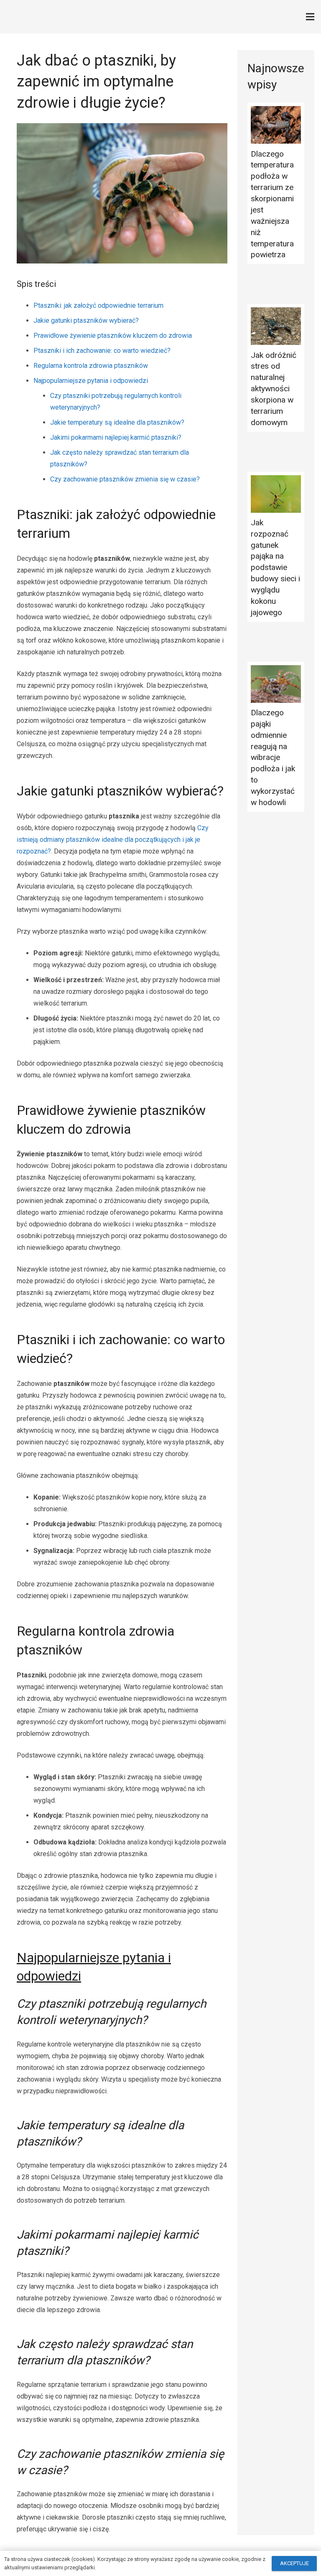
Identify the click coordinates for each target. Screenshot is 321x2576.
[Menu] (310, 17)
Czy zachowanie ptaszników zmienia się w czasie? (125, 479)
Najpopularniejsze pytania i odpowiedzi (91, 381)
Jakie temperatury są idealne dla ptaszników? (117, 422)
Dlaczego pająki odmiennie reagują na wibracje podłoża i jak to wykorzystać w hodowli (273, 757)
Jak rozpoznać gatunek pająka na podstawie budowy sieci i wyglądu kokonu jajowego (275, 567)
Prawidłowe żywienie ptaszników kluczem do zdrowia (113, 336)
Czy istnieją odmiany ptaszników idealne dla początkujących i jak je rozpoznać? (113, 840)
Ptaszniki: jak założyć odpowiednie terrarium (98, 305)
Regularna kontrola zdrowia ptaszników (91, 366)
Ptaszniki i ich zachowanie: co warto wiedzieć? (102, 351)
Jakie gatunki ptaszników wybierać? (86, 320)
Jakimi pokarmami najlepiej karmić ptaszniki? (116, 437)
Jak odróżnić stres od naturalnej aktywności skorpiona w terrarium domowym (274, 389)
